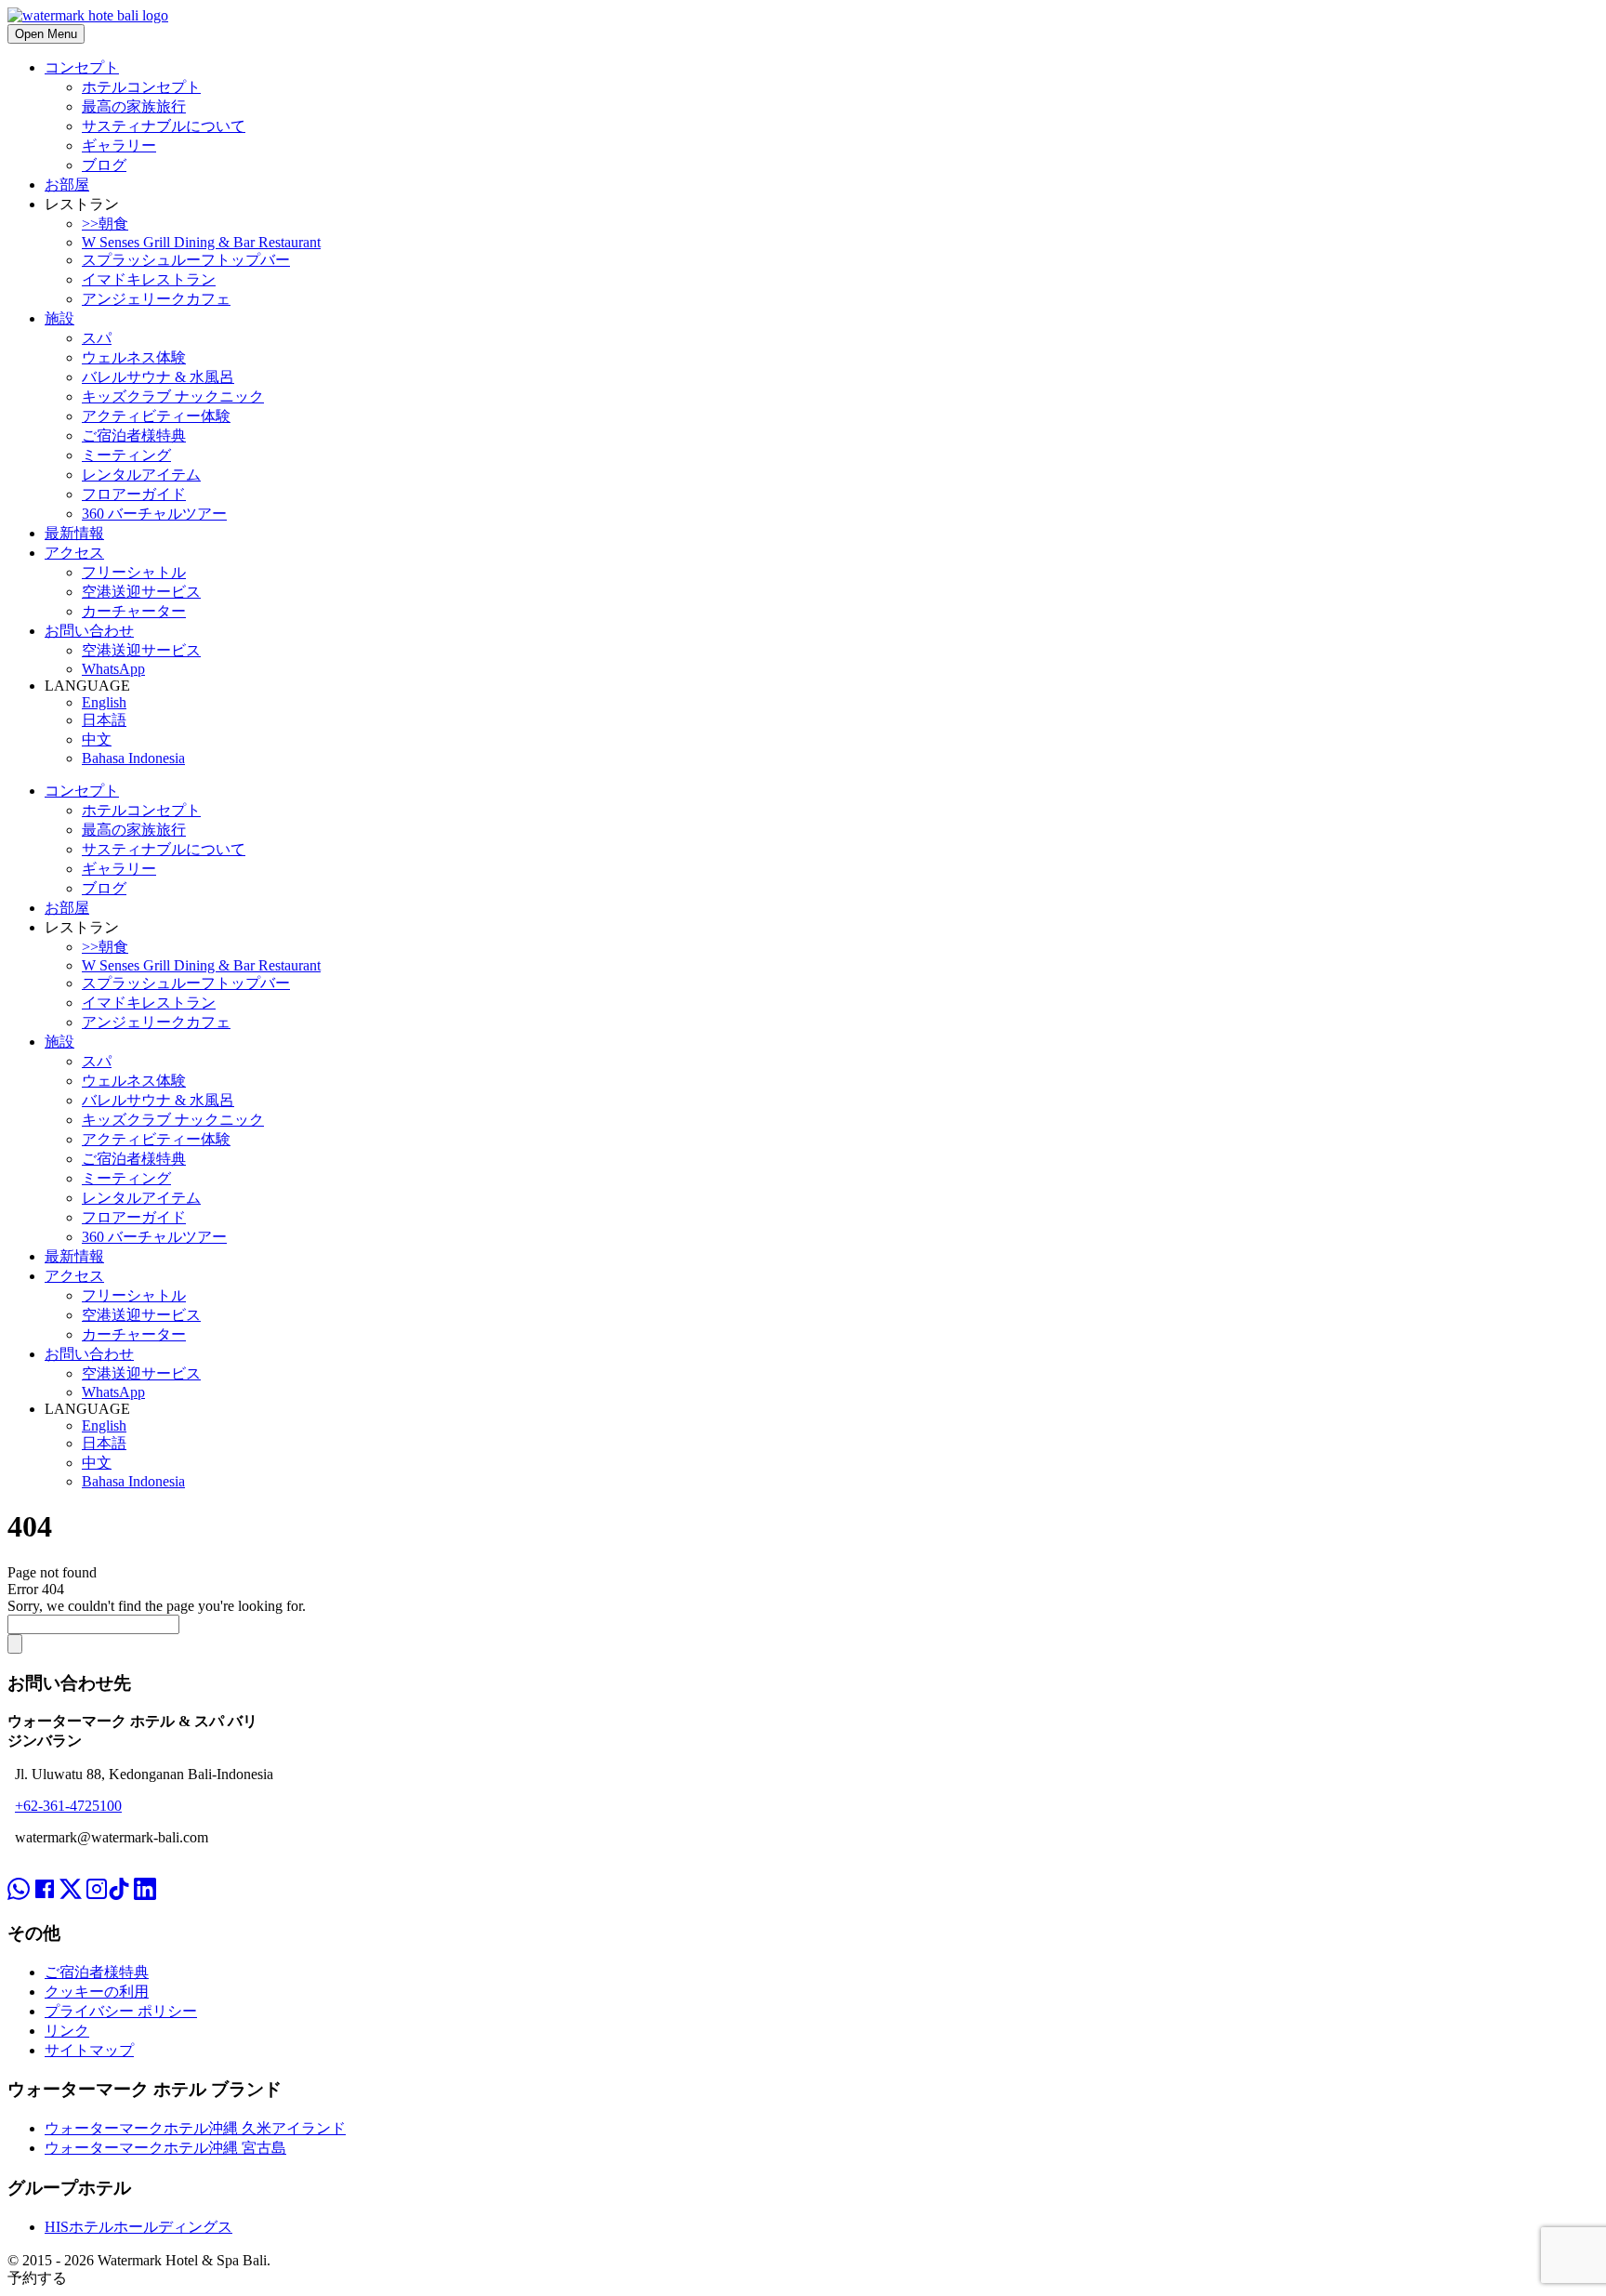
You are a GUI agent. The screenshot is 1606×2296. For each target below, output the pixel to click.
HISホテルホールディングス (138, 2227)
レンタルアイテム (141, 475)
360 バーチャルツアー (154, 514)
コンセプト (82, 67)
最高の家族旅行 (134, 106)
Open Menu (46, 34)
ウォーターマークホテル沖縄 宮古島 (165, 2148)
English (104, 702)
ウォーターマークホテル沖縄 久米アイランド (195, 2128)
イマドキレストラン (149, 279)
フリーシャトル (134, 572)
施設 (59, 318)
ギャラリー (119, 145)
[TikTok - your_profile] (119, 1872)
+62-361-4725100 (68, 1806)
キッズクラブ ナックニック (173, 396)
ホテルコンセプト (141, 87)
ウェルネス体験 (134, 357)
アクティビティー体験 (156, 416)
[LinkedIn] (145, 1872)
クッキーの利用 (97, 1992)
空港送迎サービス (141, 592)
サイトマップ (89, 2050)
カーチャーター (134, 611)
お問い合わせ (89, 631)
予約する (37, 2278)
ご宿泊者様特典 (134, 435)
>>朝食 (105, 224)
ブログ (104, 165)
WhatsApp (113, 669)
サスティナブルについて (164, 126)
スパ (97, 338)
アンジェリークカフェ (156, 299)
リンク (67, 2031)
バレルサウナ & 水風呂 (158, 377)
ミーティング (126, 455)
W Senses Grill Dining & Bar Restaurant (201, 242)
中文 (97, 739)
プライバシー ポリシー (121, 2011)
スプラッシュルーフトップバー (186, 260)
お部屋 (67, 185)
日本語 (104, 720)
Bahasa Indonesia (133, 758)
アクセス (74, 553)
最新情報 (74, 533)
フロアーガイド (134, 494)
